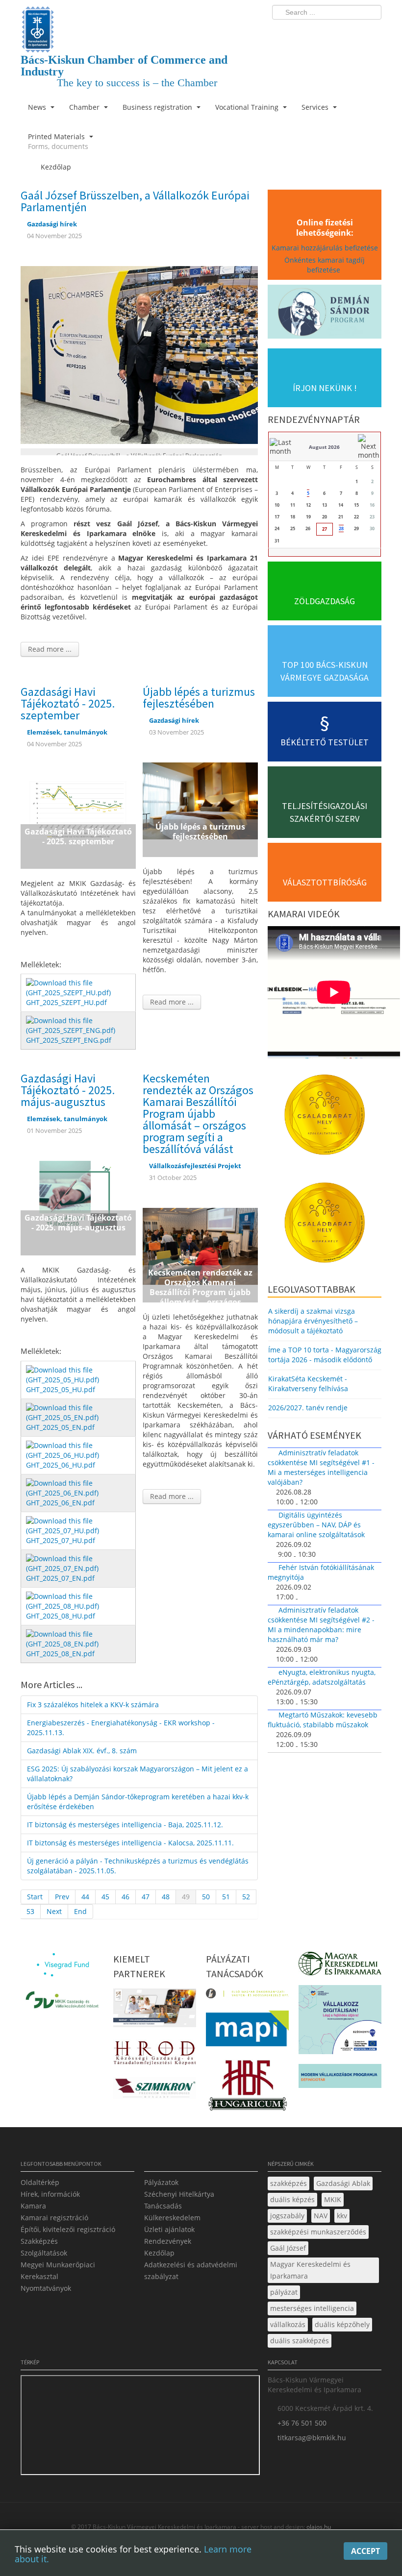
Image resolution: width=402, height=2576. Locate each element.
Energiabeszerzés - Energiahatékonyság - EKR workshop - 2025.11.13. (121, 1728)
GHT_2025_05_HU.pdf (61, 1389)
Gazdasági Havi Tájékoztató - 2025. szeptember (68, 703)
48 (166, 1897)
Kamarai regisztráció (54, 2218)
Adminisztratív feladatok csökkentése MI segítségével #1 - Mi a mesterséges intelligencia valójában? (321, 1467)
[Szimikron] (155, 2091)
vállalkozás (288, 2324)
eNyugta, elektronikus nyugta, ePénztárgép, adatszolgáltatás (322, 1677)
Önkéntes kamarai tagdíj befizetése (325, 265)
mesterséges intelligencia (312, 2308)
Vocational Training (248, 107)
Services (316, 107)
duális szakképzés (300, 2341)
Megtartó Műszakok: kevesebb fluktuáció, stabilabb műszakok (323, 1720)
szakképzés (289, 2183)
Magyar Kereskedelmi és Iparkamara (310, 2270)
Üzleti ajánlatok (169, 2229)
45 (105, 1897)
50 (206, 1897)
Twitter (335, 32)
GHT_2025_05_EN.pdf (60, 1427)
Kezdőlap (159, 2253)
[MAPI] (247, 2031)
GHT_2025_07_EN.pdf (60, 1578)
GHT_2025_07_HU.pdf (61, 1540)
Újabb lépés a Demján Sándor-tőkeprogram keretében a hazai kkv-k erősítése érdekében (138, 1802)
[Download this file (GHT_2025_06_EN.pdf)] (79, 1487)
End (80, 1911)
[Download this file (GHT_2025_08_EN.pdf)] (79, 1638)
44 (85, 1897)
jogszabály (287, 2216)
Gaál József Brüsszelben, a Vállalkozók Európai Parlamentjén (135, 201)
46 (126, 1897)
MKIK (333, 2199)
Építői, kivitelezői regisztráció (68, 2229)
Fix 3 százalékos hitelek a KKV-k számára (93, 1705)
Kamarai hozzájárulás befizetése (325, 248)
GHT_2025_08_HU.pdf (61, 1616)
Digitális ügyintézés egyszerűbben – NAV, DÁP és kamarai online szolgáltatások (316, 1525)
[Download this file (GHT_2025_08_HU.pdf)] (79, 1601)
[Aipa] (155, 2011)
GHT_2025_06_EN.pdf (60, 1503)
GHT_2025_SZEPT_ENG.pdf (69, 1040)
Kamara (33, 2206)
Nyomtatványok (46, 2288)
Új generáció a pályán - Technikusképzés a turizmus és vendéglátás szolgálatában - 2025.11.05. (138, 1866)
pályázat (284, 2292)
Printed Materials (58, 141)
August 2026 (324, 447)
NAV (321, 2216)
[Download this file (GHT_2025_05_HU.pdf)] (79, 1374)
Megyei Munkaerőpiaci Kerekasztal (58, 2270)
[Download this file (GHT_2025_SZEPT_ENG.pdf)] (79, 1025)
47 (146, 1897)
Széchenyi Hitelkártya (179, 2194)
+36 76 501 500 (302, 2423)
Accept (365, 2551)
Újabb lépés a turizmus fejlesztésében (199, 698)
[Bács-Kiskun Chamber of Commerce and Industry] (139, 21)
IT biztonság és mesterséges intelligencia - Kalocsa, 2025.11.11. (130, 1843)
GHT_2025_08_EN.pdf (60, 1654)
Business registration (158, 107)
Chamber (85, 107)
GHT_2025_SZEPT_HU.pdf (66, 1002)
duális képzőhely (342, 2324)
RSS (371, 32)
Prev (62, 1897)
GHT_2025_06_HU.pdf (61, 1465)
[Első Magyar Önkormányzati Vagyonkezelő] (247, 1996)
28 (341, 528)
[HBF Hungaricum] (247, 2088)
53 (30, 1911)
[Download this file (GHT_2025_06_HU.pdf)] (79, 1450)
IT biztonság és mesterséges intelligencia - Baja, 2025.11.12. (125, 1825)
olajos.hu (318, 2527)
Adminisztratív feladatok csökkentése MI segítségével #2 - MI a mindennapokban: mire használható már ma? (321, 1625)
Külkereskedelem (172, 2218)
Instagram (353, 32)
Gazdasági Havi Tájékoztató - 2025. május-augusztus (68, 1090)
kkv (342, 2216)
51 (226, 1897)
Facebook (317, 32)
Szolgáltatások (44, 2253)
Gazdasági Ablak (343, 2183)
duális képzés (292, 2199)
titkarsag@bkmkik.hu (312, 2438)
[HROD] (155, 2055)
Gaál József (288, 2248)
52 (246, 1897)
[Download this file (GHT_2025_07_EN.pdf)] (79, 1563)
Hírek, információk (50, 2194)
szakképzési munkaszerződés (318, 2232)
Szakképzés (39, 2241)
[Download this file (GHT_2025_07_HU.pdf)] (79, 1525)
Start (35, 1897)
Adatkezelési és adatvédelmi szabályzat (191, 2270)
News (38, 107)
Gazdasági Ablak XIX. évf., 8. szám (82, 1751)
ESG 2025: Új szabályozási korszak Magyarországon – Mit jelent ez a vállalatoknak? (138, 1774)
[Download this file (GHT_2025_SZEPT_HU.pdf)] (79, 987)
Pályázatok (161, 2182)
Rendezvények (168, 2241)
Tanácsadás (163, 2206)
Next (54, 1911)
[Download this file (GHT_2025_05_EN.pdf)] (79, 1412)
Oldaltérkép (40, 2182)
